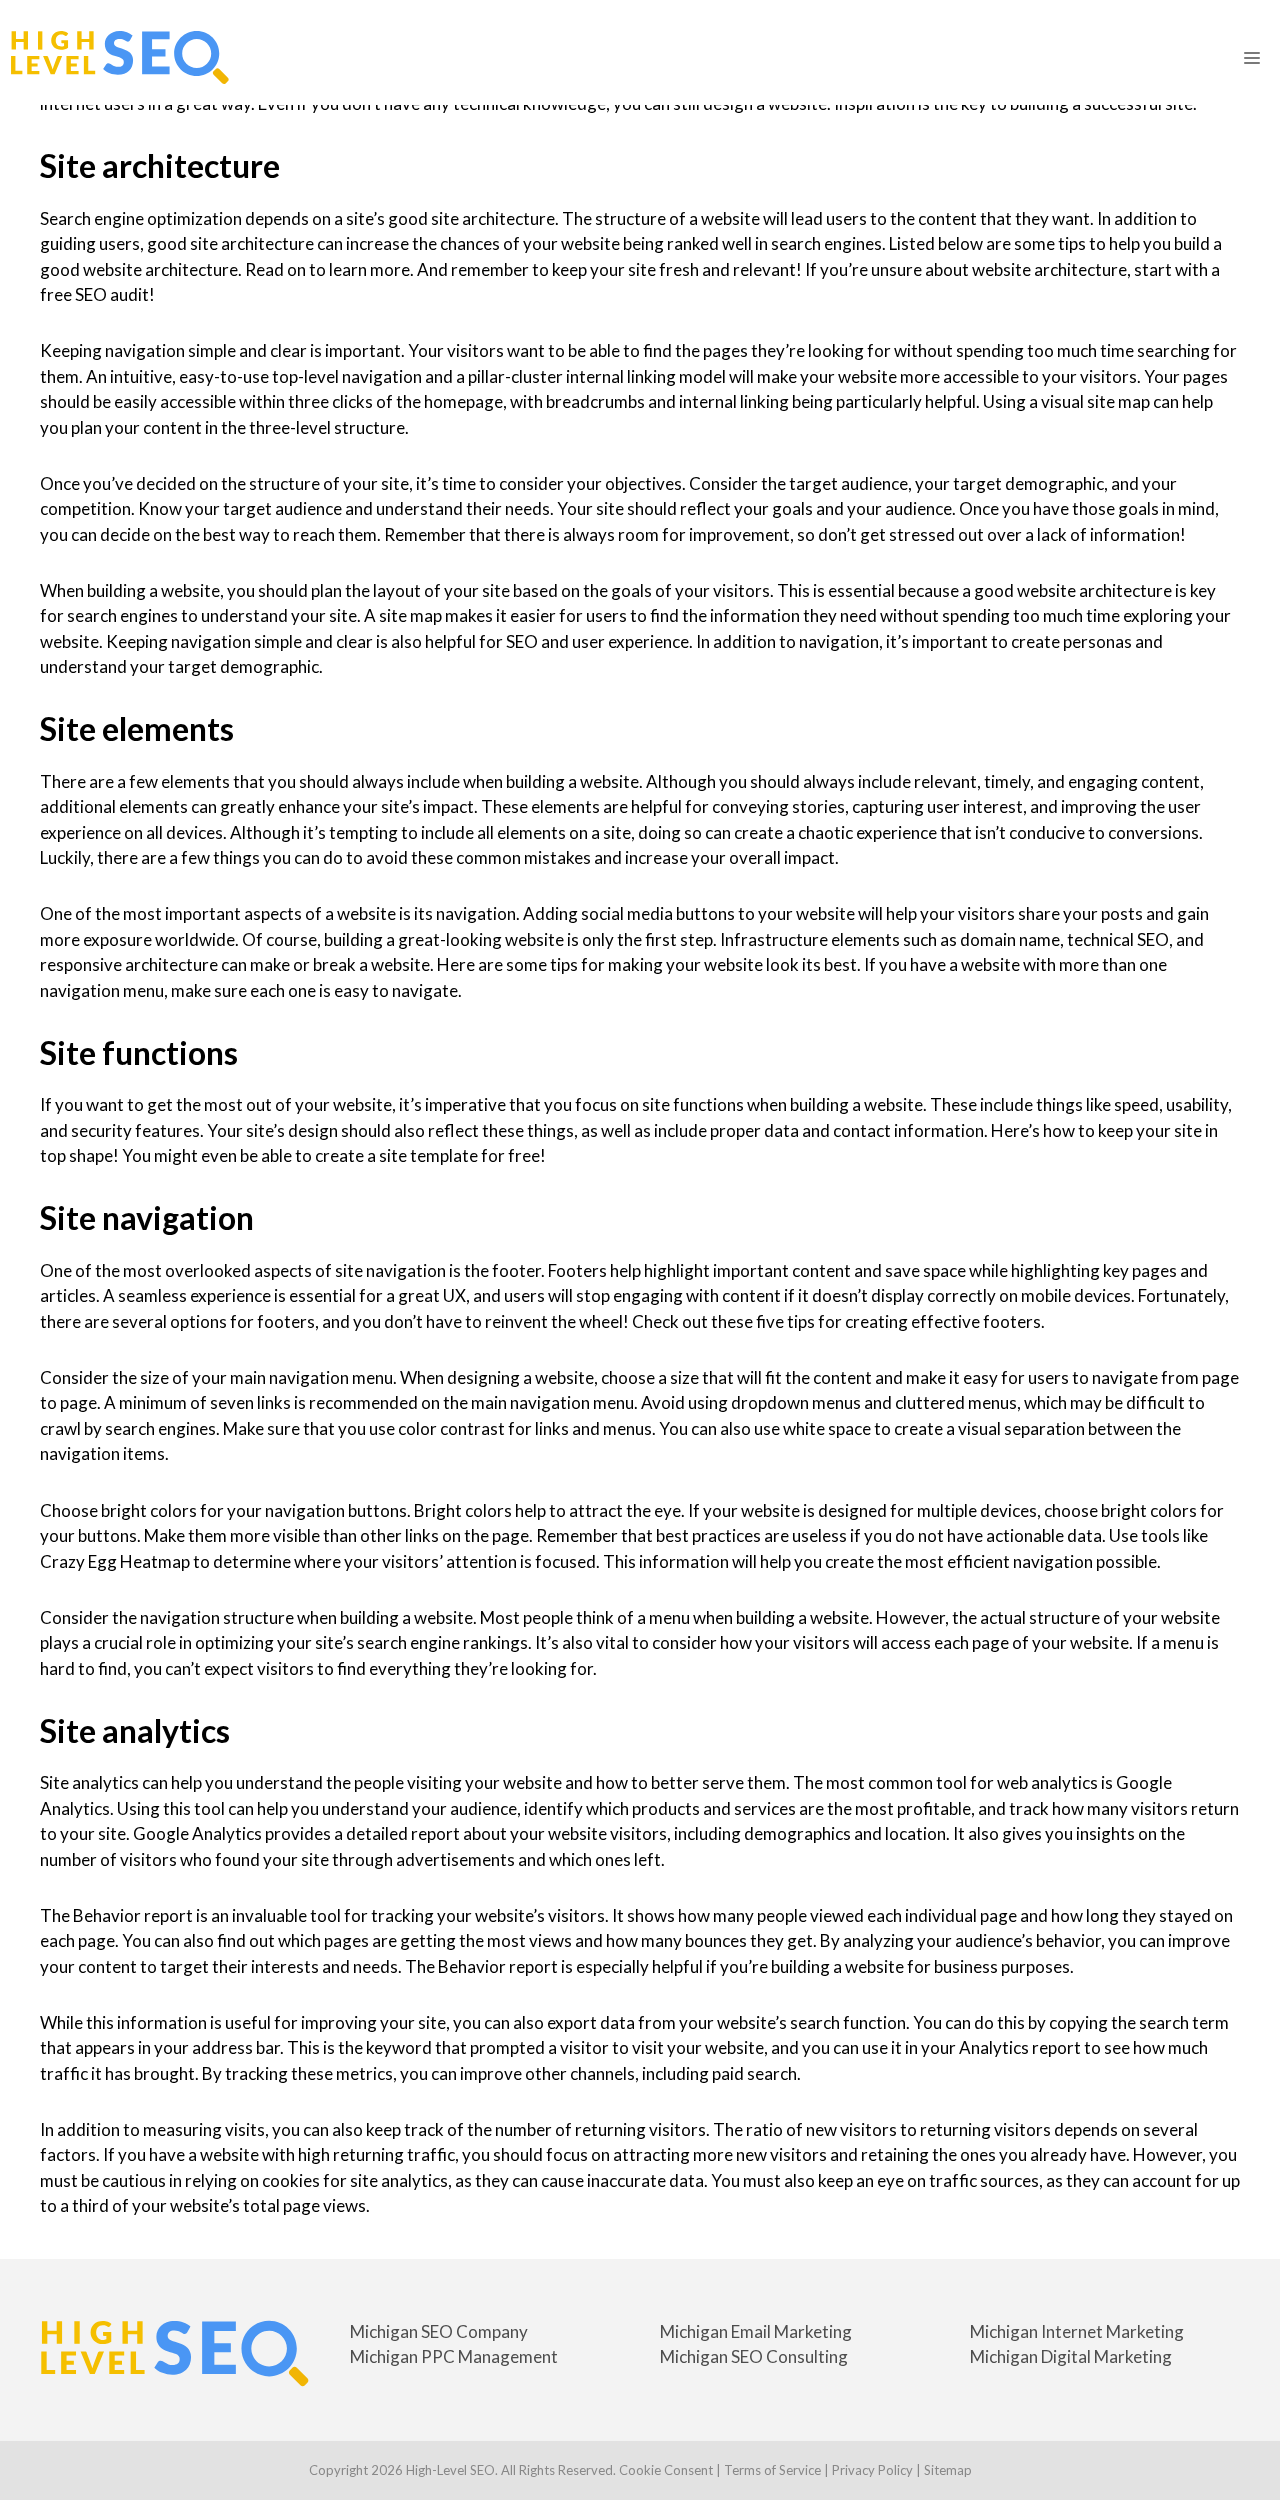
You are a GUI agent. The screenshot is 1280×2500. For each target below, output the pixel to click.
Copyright (338, 2470)
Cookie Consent (666, 2470)
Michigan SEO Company (439, 2331)
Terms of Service (772, 2470)
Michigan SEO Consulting (754, 2356)
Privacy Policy (872, 2470)
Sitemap (948, 2470)
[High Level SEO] (120, 57)
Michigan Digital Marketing (1071, 2356)
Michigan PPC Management (454, 2356)
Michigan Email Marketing (756, 2331)
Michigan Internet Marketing (1077, 2331)
